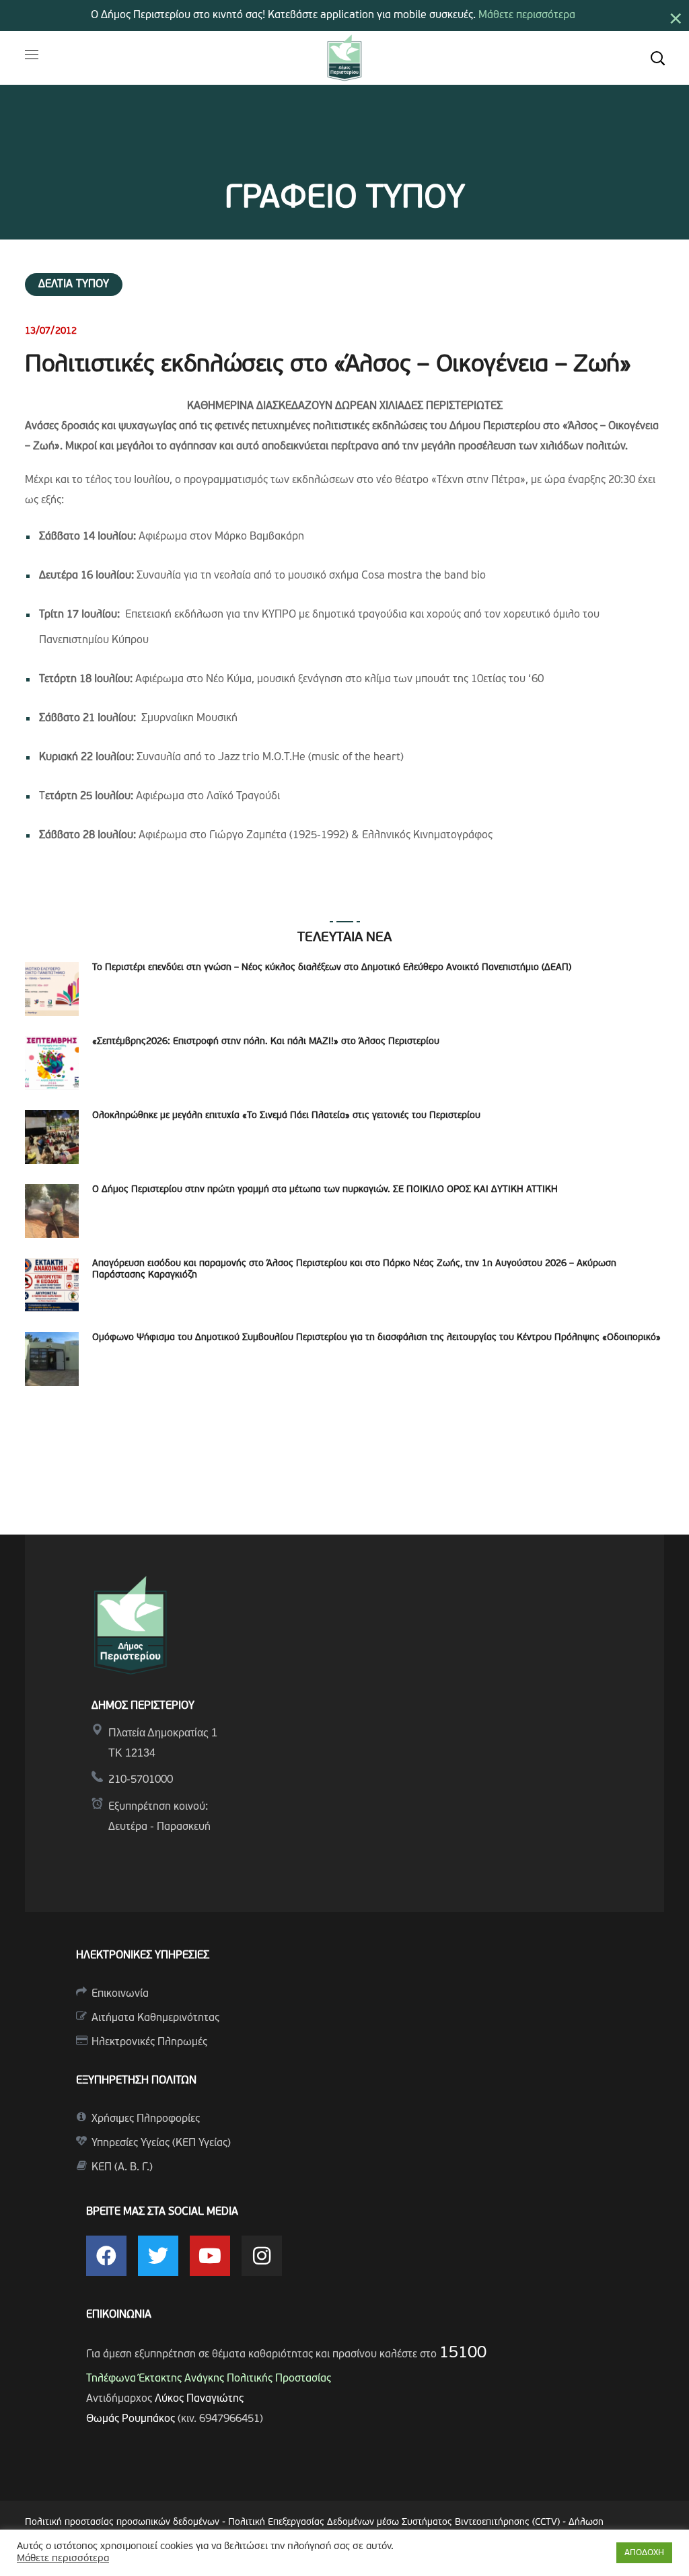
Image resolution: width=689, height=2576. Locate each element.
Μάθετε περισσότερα (527, 15)
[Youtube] (210, 2256)
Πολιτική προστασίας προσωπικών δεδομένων (122, 2523)
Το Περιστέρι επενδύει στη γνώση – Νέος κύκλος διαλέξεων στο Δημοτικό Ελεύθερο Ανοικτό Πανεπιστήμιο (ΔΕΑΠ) (332, 968)
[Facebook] (106, 2256)
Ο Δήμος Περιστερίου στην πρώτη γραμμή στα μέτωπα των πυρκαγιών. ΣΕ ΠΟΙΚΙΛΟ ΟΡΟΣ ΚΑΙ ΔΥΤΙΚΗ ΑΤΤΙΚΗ (325, 1190)
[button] (657, 58)
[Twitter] (158, 2256)
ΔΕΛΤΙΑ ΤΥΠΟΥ (74, 285)
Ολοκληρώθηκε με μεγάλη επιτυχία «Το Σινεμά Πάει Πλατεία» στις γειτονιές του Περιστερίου (286, 1116)
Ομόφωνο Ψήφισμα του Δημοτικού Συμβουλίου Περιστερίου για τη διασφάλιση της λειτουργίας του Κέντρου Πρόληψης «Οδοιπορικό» (376, 1338)
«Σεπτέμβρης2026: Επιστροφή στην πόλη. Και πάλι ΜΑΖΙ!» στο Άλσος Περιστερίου (266, 1042)
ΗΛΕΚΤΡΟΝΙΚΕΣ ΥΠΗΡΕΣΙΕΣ (143, 1956)
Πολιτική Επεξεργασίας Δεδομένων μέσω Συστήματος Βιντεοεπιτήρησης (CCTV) (395, 2523)
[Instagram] (262, 2256)
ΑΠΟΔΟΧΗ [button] (644, 2553)
